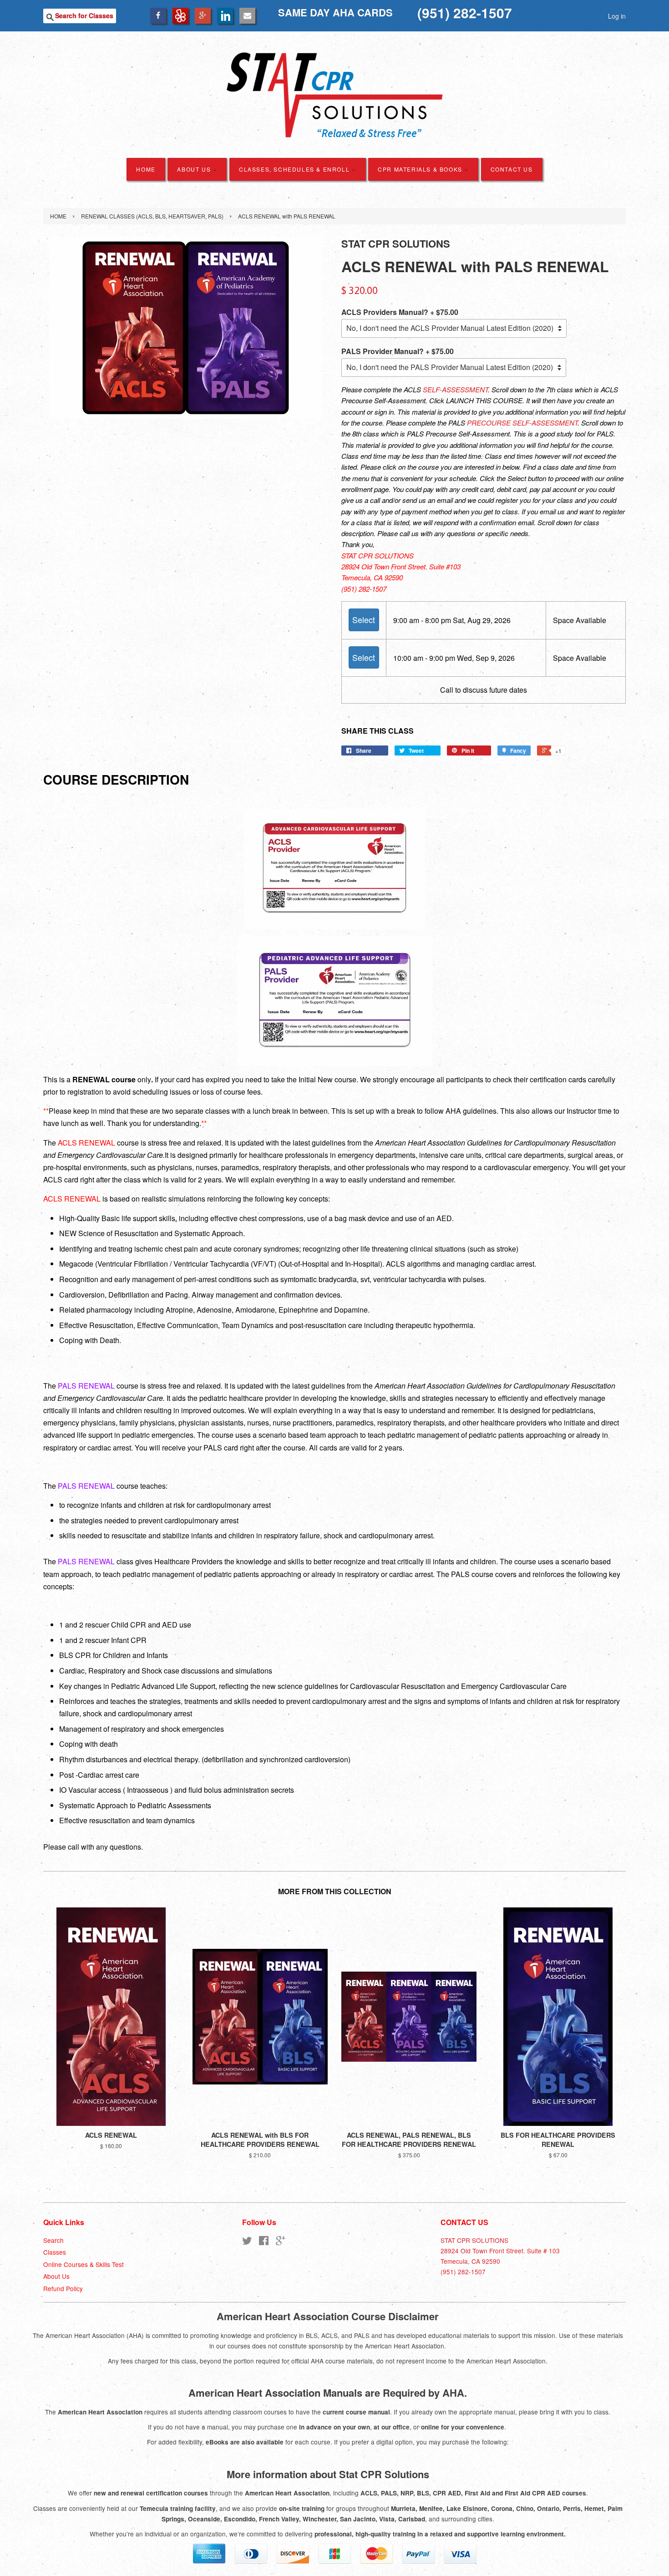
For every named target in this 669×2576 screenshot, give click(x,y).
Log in (617, 16)
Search (53, 2240)
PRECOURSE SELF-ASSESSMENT (522, 423)
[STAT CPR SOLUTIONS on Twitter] (247, 2242)
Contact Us (512, 169)
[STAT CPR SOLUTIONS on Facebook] (264, 2242)
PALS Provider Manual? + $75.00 (398, 351)
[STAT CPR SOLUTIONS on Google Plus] (281, 2242)
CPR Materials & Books (421, 169)
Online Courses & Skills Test (84, 2264)
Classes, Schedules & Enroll (295, 169)
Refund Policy (63, 2288)
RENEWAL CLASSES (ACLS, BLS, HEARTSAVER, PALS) (152, 216)
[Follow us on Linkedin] (225, 15)
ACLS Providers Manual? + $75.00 (400, 312)
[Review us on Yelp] (180, 15)
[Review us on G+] (203, 15)
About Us (195, 169)
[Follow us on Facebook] (158, 15)
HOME (146, 169)
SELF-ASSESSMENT (455, 389)
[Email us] (247, 15)
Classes (55, 2252)
